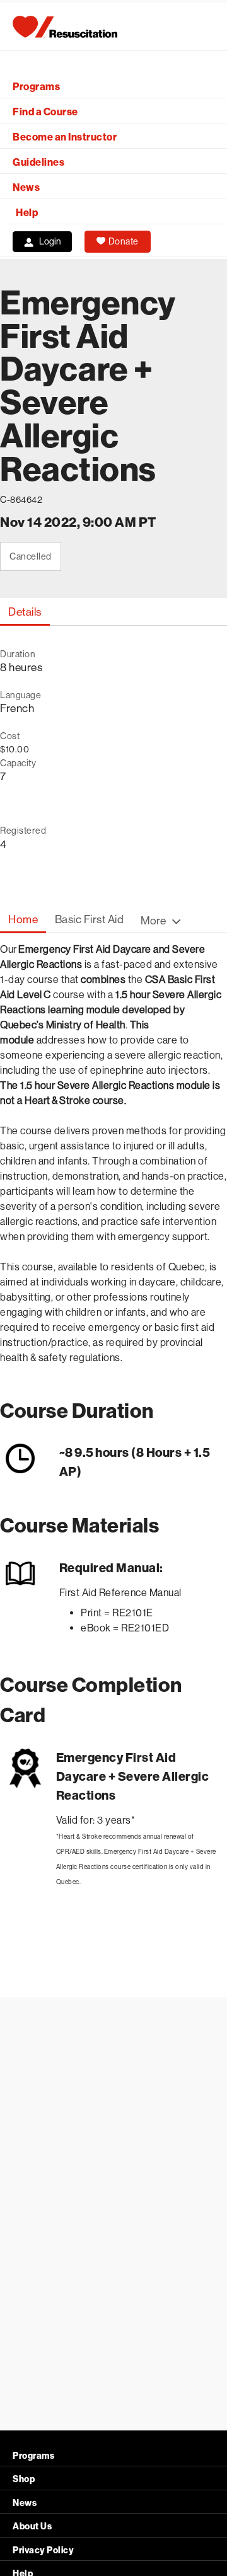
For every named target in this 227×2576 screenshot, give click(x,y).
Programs (36, 87)
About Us (32, 2527)
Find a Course (45, 112)
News (26, 187)
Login (50, 241)
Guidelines (38, 162)
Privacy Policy (43, 2550)
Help (27, 213)
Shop (24, 2479)
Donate (124, 241)
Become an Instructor (65, 137)
